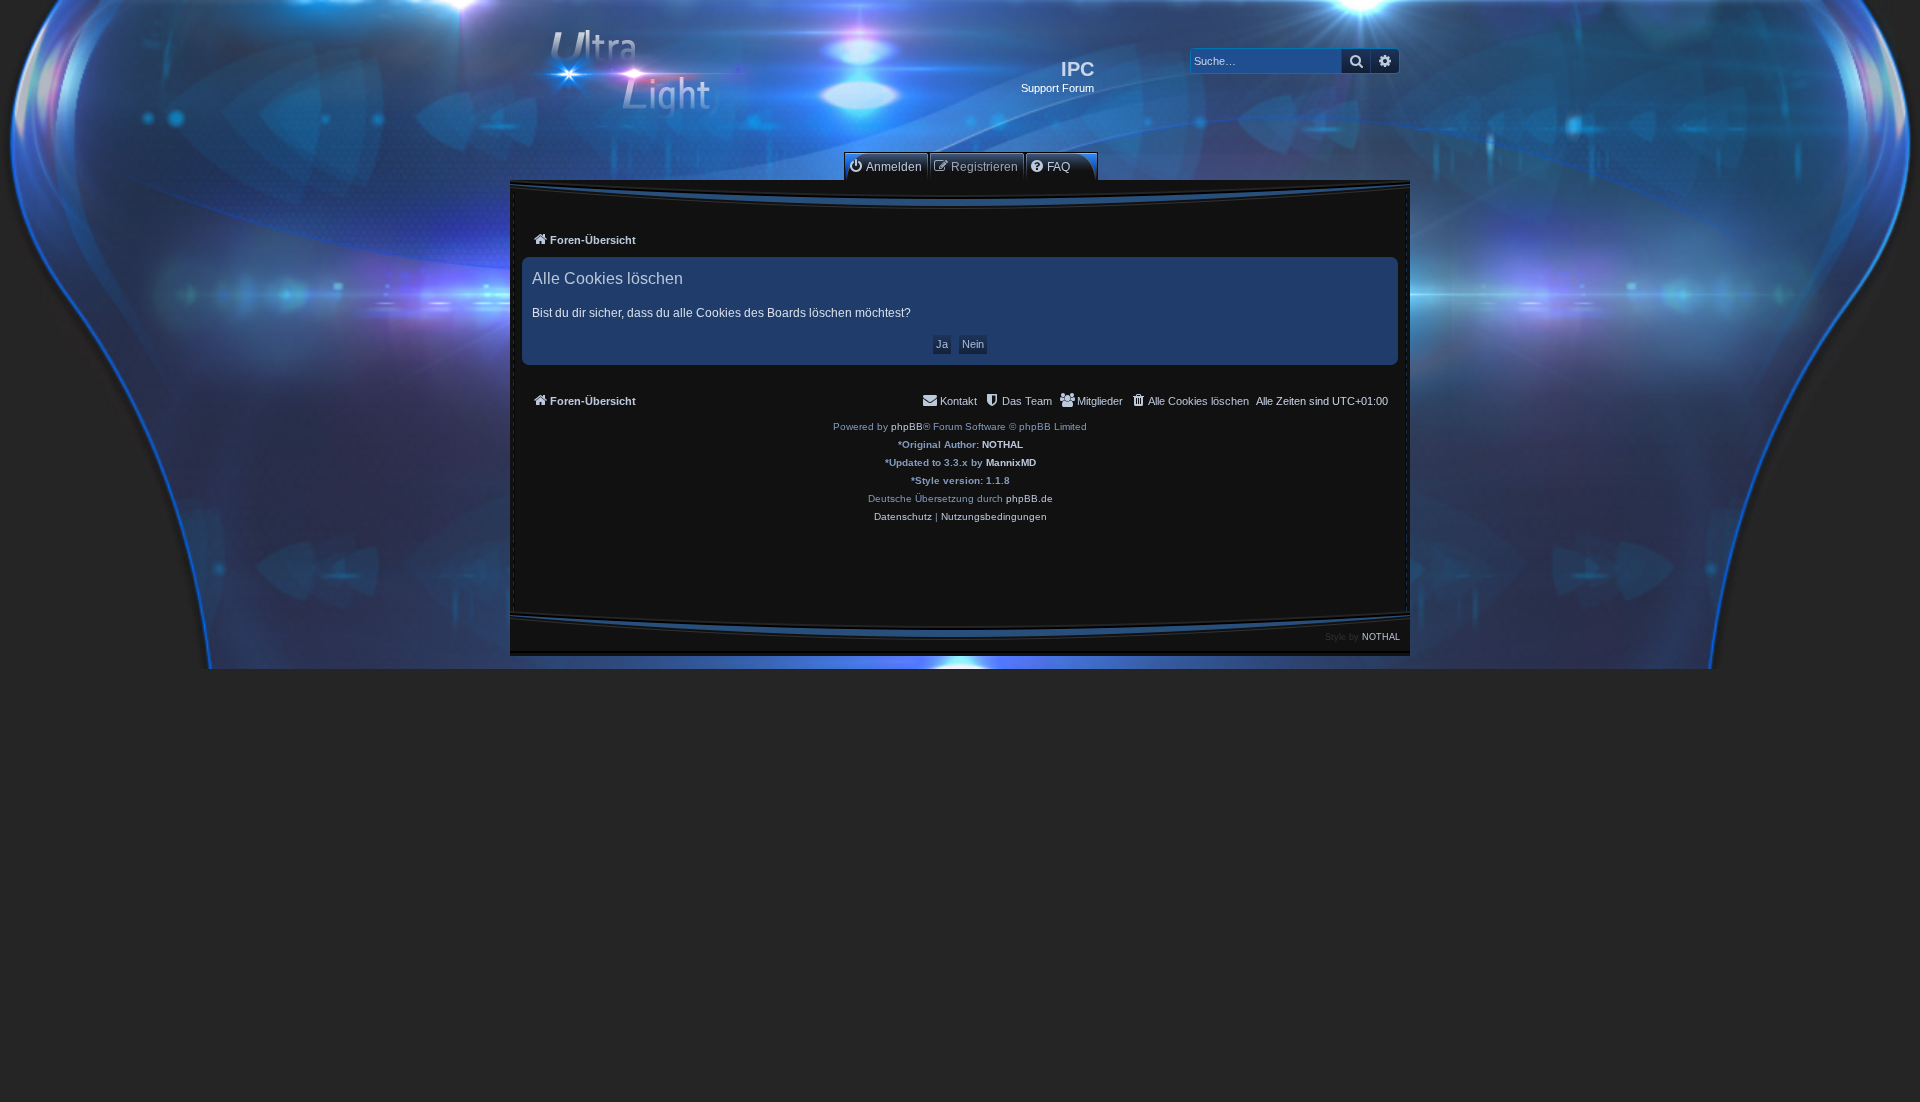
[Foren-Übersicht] (647, 76)
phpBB (907, 426)
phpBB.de (1029, 498)
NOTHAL (1002, 444)
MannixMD (1011, 462)
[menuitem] (885, 166)
